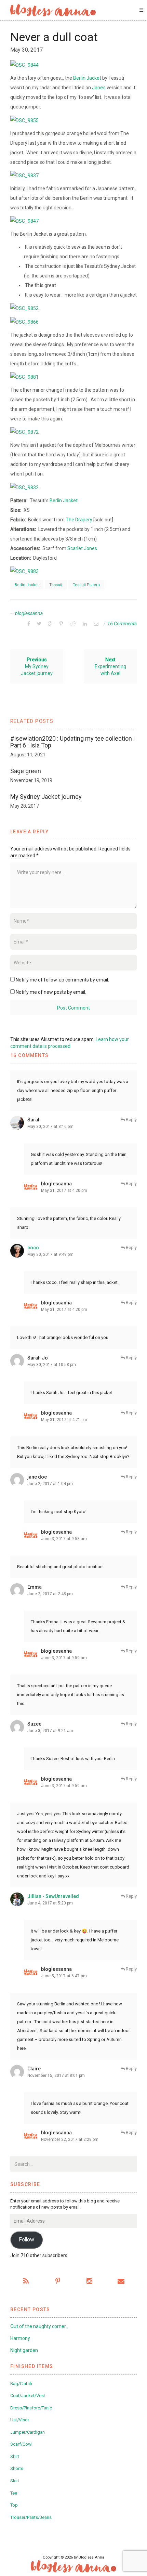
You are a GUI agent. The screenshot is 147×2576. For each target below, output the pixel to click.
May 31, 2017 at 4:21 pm (64, 1420)
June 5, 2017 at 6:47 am (64, 1976)
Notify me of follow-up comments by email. (62, 980)
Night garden (24, 2350)
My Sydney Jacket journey (46, 797)
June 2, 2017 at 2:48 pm (50, 1594)
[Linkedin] (85, 624)
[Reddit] (73, 624)
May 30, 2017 (26, 50)
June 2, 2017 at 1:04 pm (50, 1484)
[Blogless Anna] (53, 10)
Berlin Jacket (87, 78)
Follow (26, 2240)
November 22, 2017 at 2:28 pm (70, 2139)
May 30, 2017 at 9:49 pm (50, 1254)
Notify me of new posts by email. (51, 992)
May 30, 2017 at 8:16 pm (50, 1127)
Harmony (20, 2338)
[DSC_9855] (24, 120)
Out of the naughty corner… (39, 2326)
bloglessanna (29, 613)
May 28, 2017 (25, 806)
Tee (14, 2493)
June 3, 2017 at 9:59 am (64, 1658)
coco (33, 1248)
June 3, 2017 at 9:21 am (50, 1731)
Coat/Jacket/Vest (28, 2396)
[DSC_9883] (24, 571)
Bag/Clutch (21, 2384)
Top (14, 2505)
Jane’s (99, 88)
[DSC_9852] (24, 308)
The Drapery (79, 520)
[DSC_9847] (24, 221)
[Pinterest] (61, 624)
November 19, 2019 (31, 780)
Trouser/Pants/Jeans (31, 2517)
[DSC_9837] (24, 175)
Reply (131, 1120)
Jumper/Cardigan (28, 2432)
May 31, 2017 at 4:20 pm (64, 1191)
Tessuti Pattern (86, 585)
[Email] (96, 624)
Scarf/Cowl (21, 2444)
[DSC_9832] (24, 487)
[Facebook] (29, 624)
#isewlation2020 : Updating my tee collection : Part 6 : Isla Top (72, 742)
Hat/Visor (20, 2420)
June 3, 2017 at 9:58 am (64, 1539)
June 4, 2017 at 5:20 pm (50, 1903)
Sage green (26, 771)
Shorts (17, 2468)
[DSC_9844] (24, 65)
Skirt (15, 2481)
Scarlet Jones (82, 548)
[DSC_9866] (24, 321)
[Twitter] (39, 624)
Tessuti (56, 585)
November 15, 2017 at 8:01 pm (56, 2076)
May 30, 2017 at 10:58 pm (52, 1365)
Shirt (15, 2456)
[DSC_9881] (24, 377)
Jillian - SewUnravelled (53, 1896)
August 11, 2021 (28, 755)
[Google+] (50, 624)
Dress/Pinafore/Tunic (31, 2408)
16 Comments (122, 624)
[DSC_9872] (24, 432)
